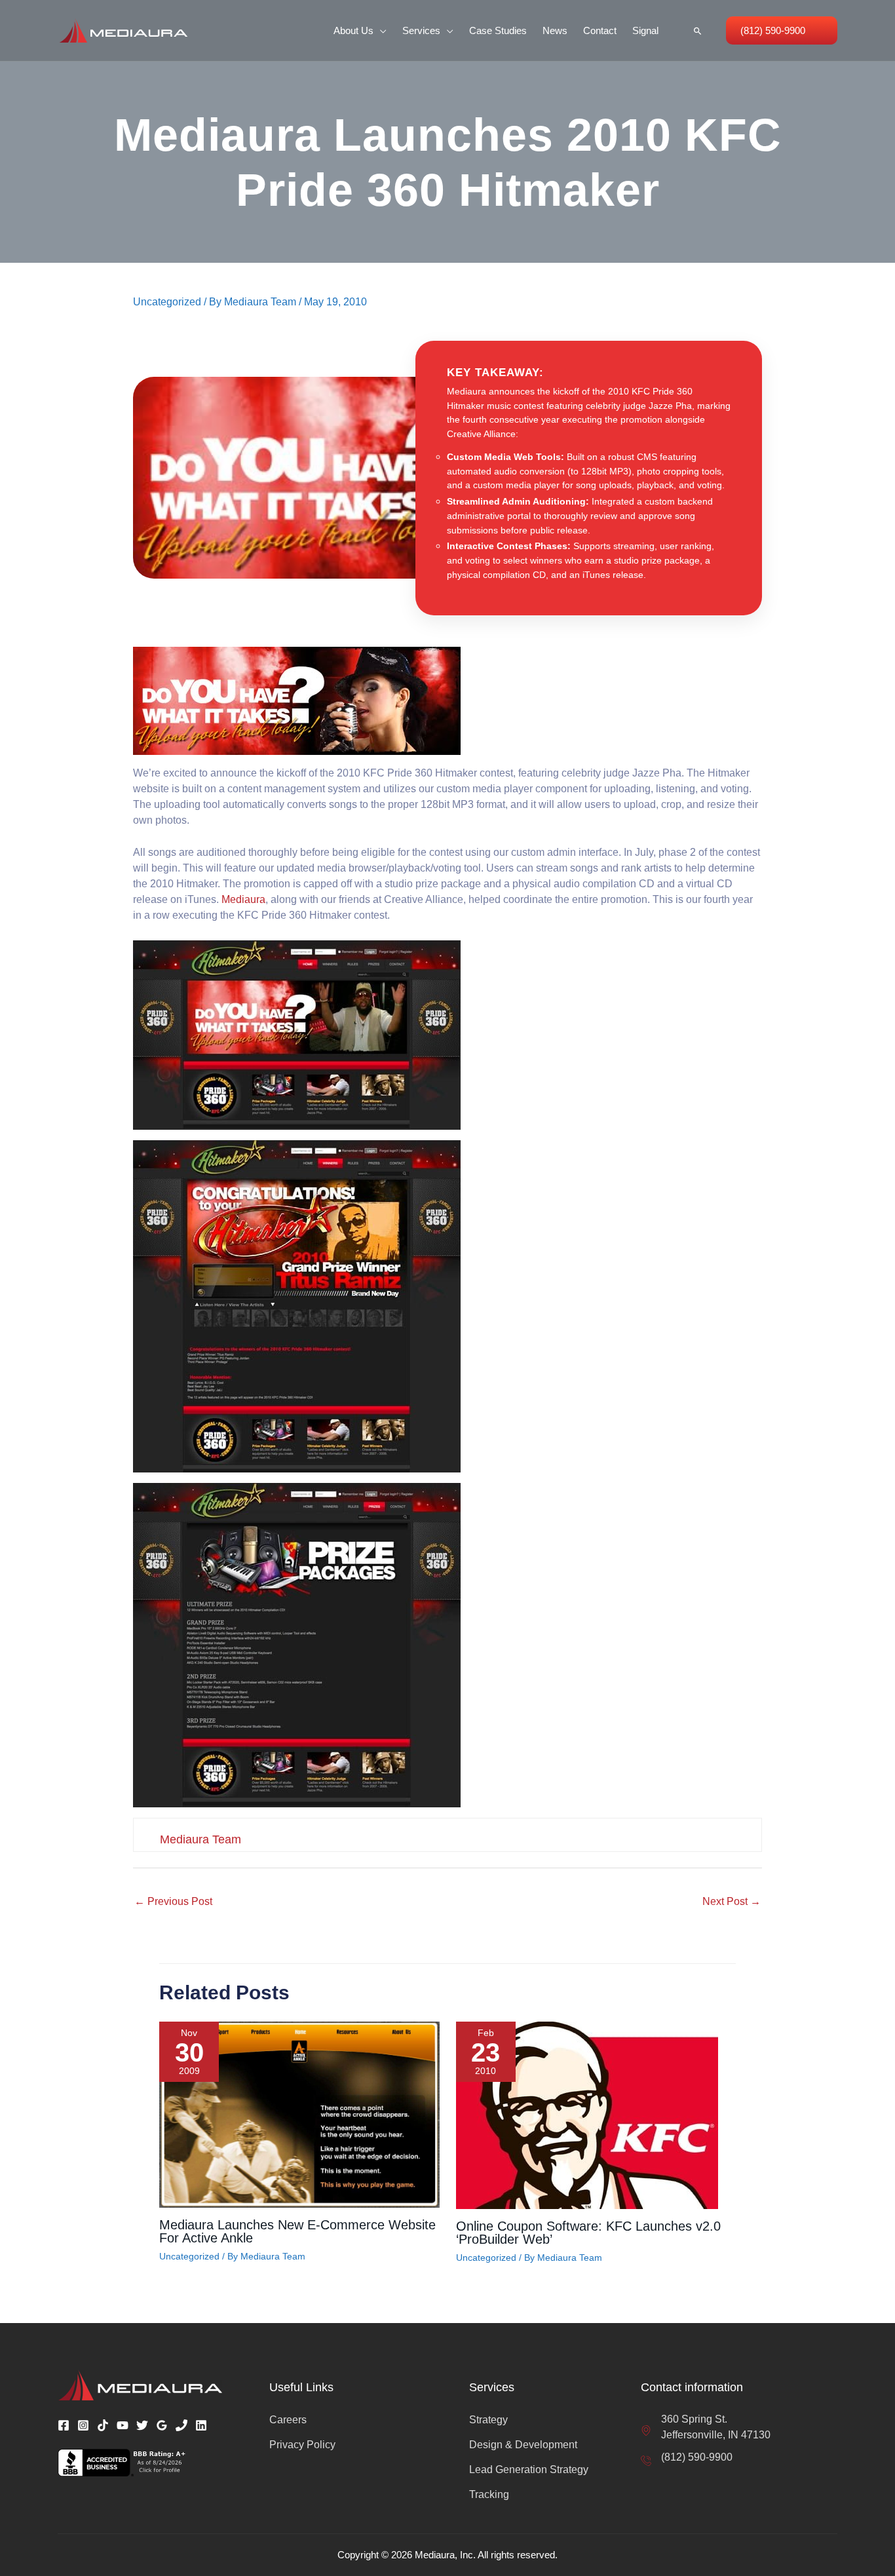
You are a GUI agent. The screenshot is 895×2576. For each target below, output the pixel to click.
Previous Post (173, 1901)
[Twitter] (142, 2425)
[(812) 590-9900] (687, 2457)
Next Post (732, 1901)
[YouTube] (123, 2425)
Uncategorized (167, 302)
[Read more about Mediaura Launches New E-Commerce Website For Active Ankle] (299, 2114)
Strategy (488, 2420)
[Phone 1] (181, 2425)
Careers (288, 2420)
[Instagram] (83, 2425)
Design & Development (523, 2445)
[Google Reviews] (162, 2425)
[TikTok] (103, 2425)
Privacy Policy (302, 2445)
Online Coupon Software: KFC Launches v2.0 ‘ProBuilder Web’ (588, 2233)
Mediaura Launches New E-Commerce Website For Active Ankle (297, 2231)
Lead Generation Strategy (529, 2470)
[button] (380, 30)
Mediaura (243, 899)
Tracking (489, 2494)
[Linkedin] (201, 2425)
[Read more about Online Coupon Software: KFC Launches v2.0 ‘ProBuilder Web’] (587, 2114)
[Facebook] (64, 2425)
